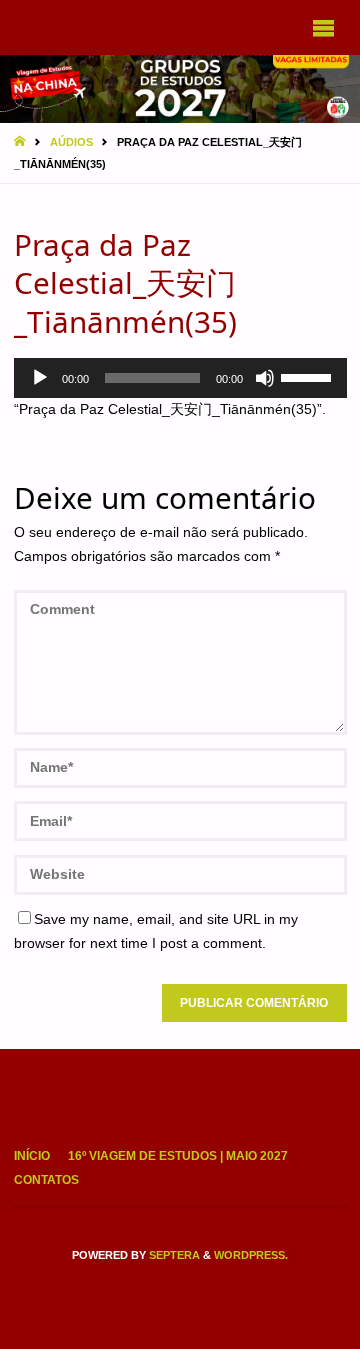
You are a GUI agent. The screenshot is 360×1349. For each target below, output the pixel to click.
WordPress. (251, 1255)
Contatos (46, 1180)
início (32, 1156)
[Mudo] (265, 378)
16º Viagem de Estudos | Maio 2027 (178, 1156)
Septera (173, 1255)
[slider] (309, 376)
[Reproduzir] (40, 378)
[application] (180, 378)
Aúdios (71, 142)
